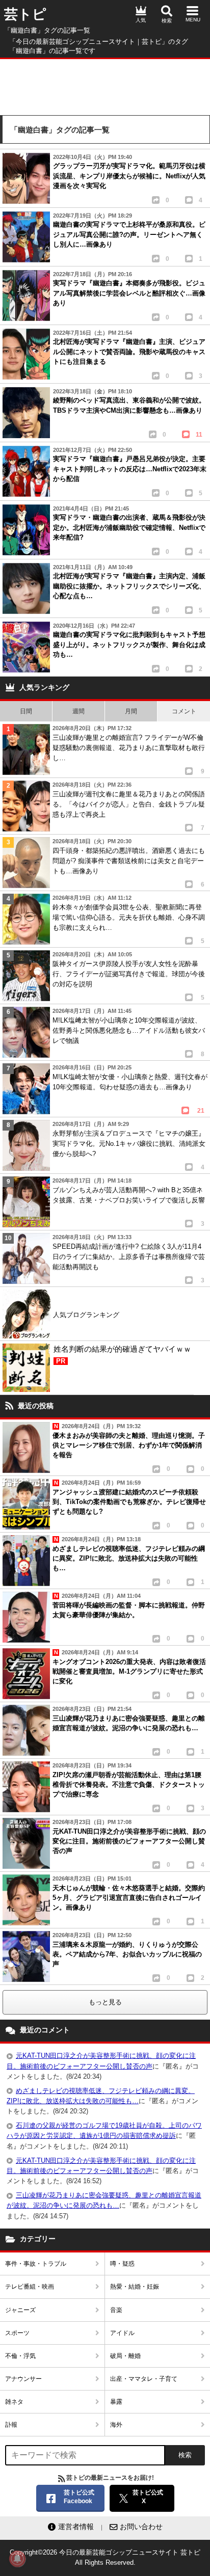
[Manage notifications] (17, 2559)
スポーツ (17, 2333)
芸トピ (25, 14)
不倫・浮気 (20, 2356)
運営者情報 (76, 2527)
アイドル (122, 2333)
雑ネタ (14, 2402)
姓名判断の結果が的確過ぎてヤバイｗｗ (122, 1354)
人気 (141, 20)
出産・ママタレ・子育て (144, 2379)
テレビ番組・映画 (30, 2287)
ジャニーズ (20, 2310)
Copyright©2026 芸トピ (105, 2557)
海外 (116, 2425)
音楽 (116, 2310)
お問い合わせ (141, 2527)
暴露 (116, 2402)
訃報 (11, 2425)
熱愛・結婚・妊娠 (135, 2287)
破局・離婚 (125, 2356)
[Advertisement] (105, 85)
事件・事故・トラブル (36, 2264)
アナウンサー (23, 2379)
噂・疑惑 (122, 2264)
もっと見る (105, 2002)
